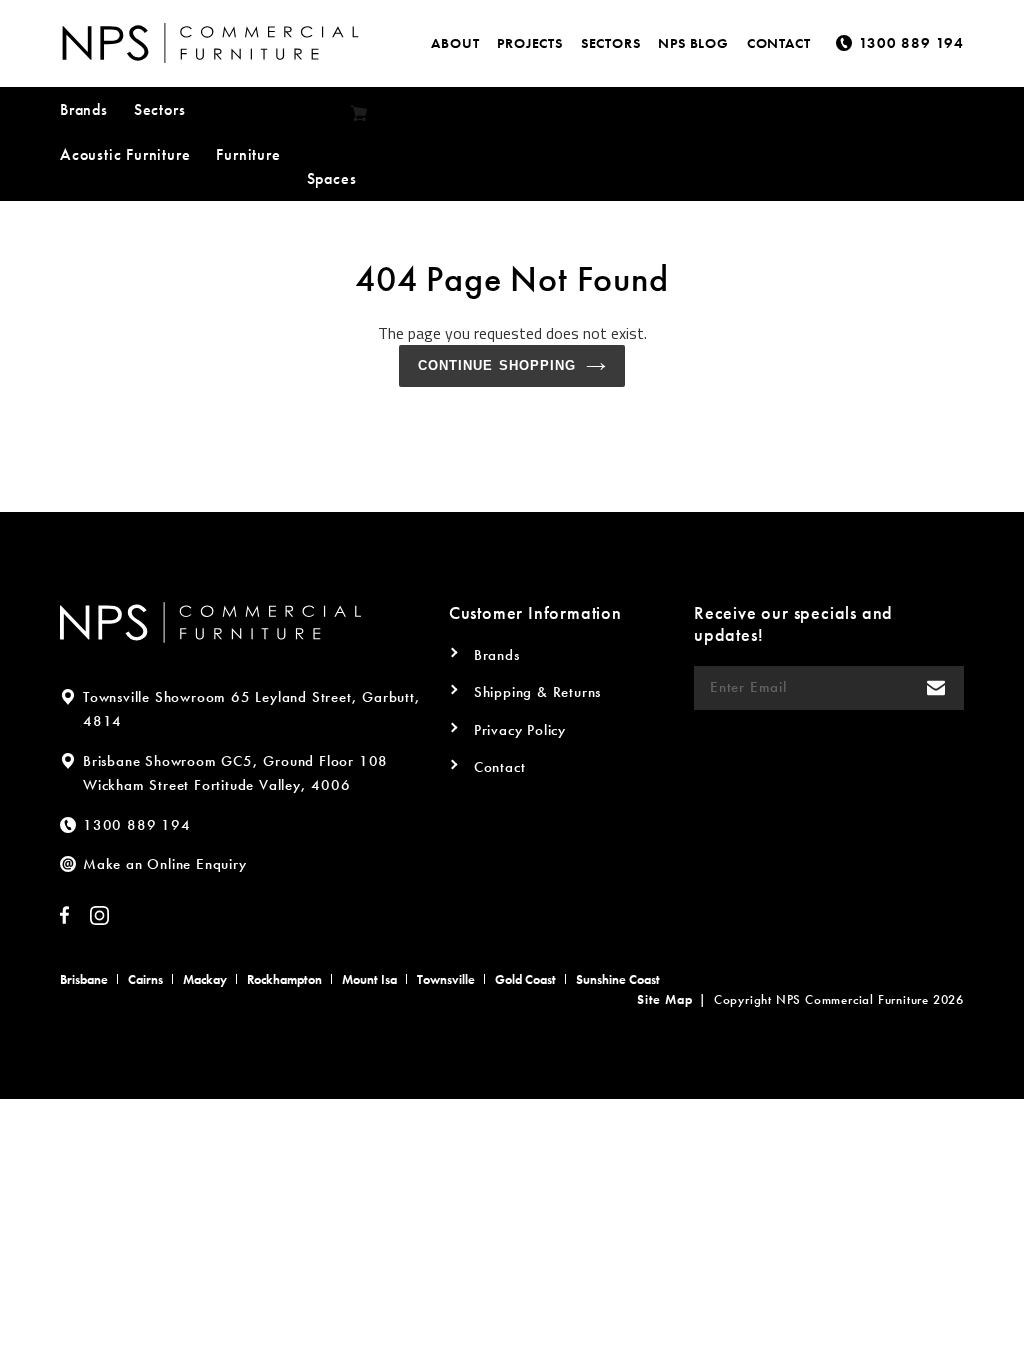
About (455, 43)
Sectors (611, 43)
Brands (84, 109)
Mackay (205, 979)
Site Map (664, 999)
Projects (529, 43)
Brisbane (84, 979)
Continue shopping (497, 365)
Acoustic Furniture (125, 154)
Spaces (332, 178)
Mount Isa (369, 979)
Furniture (248, 154)
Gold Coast (525, 979)
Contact (779, 43)
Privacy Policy (520, 730)
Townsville (446, 979)
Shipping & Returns (537, 692)
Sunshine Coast (618, 979)
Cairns (145, 979)
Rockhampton (284, 979)
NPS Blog (693, 43)
